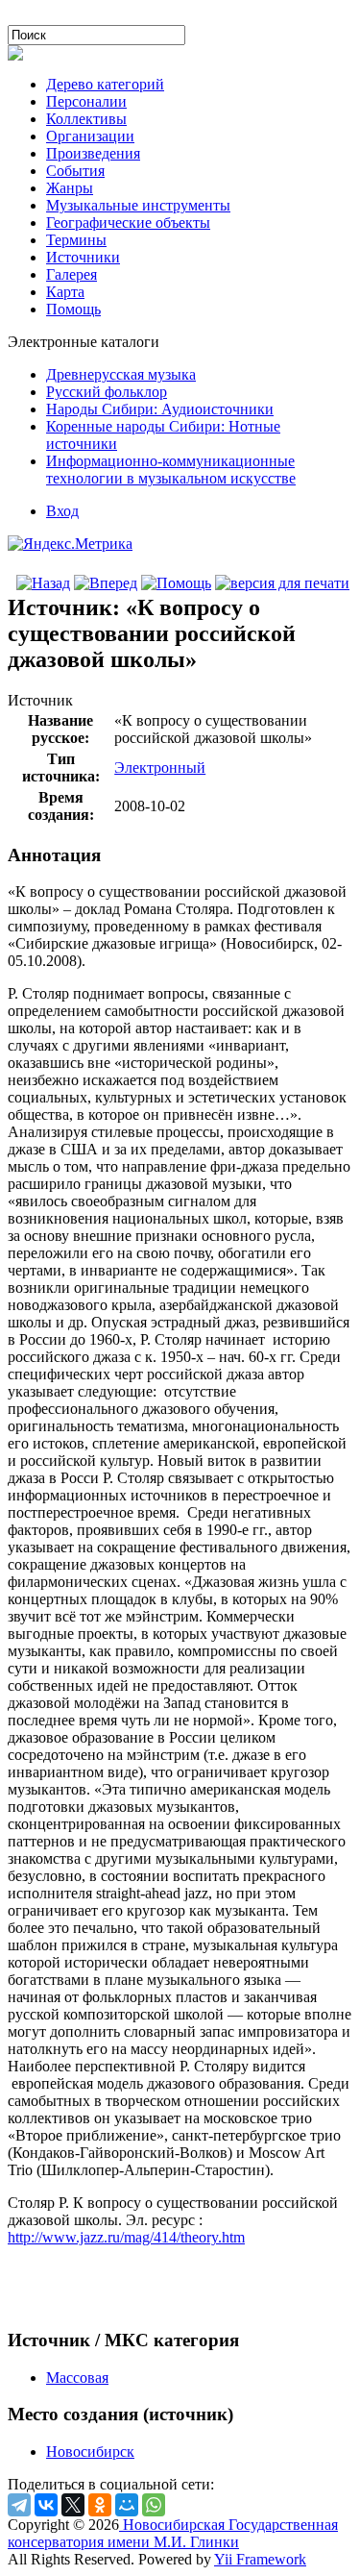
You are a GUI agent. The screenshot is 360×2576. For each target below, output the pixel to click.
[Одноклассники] (100, 2505)
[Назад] (43, 583)
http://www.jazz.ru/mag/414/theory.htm (126, 2237)
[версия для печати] (282, 583)
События (75, 171)
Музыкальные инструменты (138, 205)
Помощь (73, 309)
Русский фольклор (107, 392)
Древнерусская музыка (121, 374)
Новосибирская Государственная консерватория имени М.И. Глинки (173, 2533)
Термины (76, 240)
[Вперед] (106, 583)
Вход (62, 511)
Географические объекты (128, 223)
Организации (90, 136)
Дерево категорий (105, 84)
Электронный (160, 768)
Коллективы (86, 119)
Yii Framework (260, 2559)
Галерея (72, 274)
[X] (73, 2505)
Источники (83, 257)
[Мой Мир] (127, 2505)
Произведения (93, 153)
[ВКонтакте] (46, 2505)
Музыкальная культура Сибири (110, 16)
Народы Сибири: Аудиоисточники (160, 409)
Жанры (70, 188)
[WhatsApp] (154, 2505)
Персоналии (86, 101)
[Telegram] (19, 2505)
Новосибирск (90, 2452)
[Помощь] (176, 583)
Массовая (77, 2378)
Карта (65, 292)
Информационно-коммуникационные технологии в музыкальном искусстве (171, 470)
